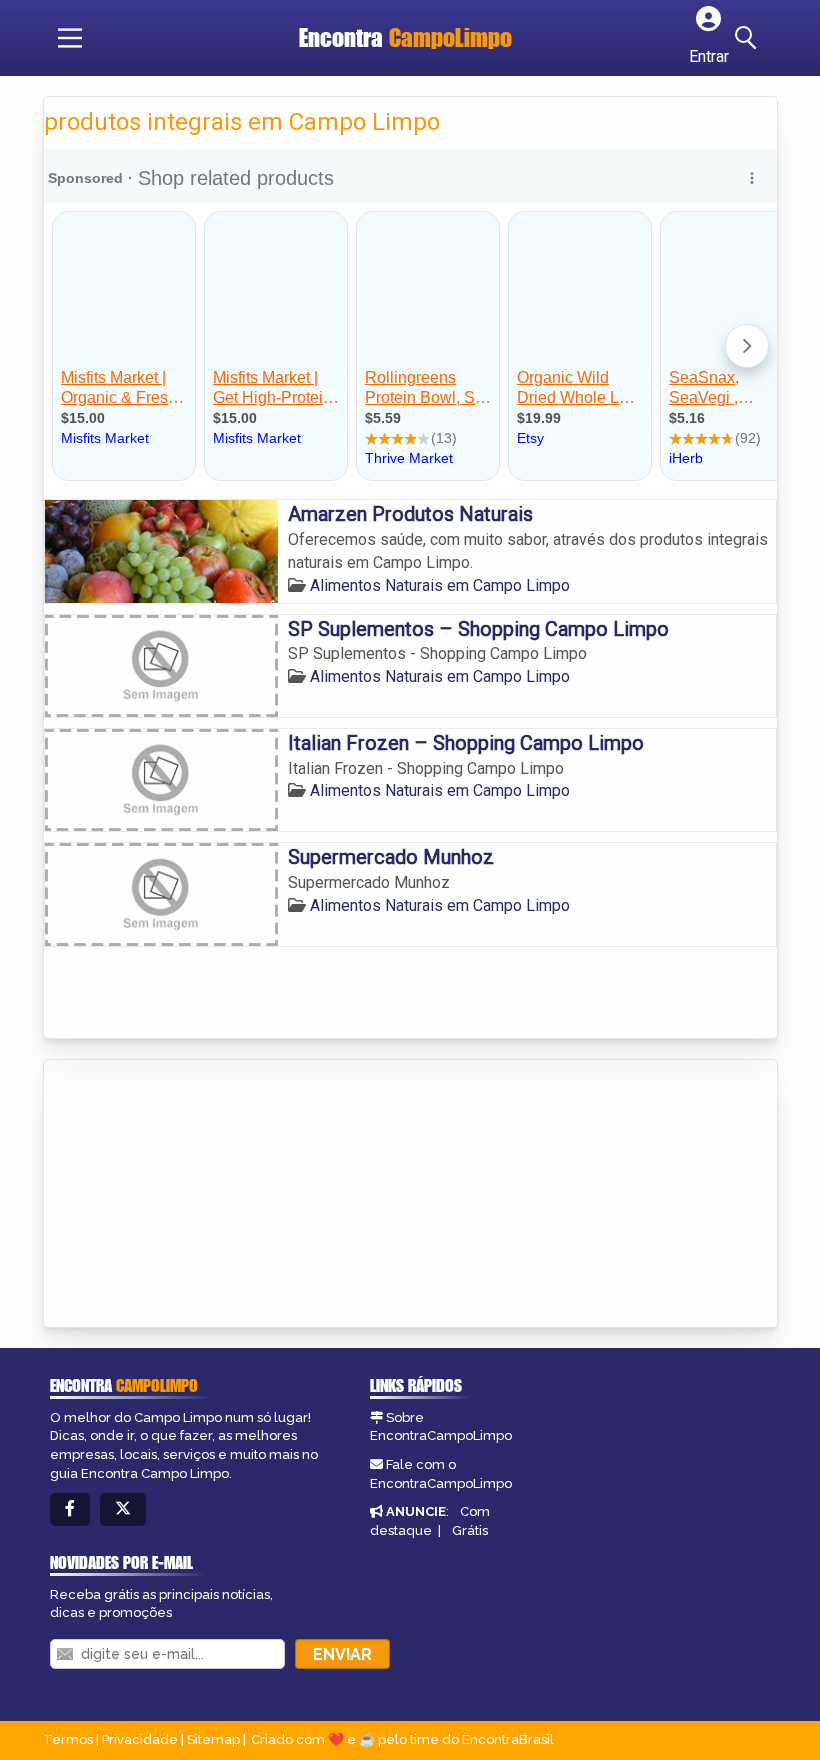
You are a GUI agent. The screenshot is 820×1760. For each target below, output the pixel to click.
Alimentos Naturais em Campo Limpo (440, 585)
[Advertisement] (194, 1195)
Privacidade (140, 1739)
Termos (68, 1739)
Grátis (470, 1530)
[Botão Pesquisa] (749, 38)
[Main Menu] (70, 38)
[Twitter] (123, 1509)
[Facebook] (70, 1509)
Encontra (405, 37)
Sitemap (213, 1739)
